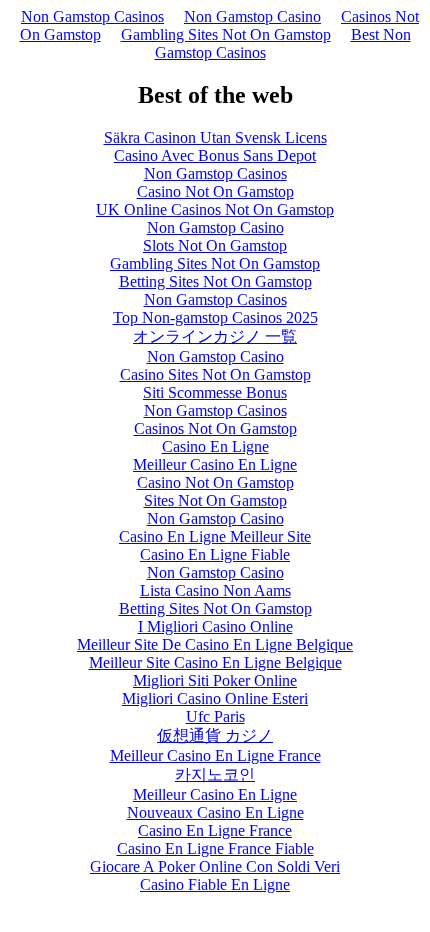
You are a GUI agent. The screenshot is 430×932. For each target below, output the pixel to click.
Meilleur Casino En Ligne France (215, 755)
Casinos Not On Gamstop (215, 428)
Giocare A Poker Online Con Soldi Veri (215, 866)
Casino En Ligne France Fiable (215, 848)
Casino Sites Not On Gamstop (215, 374)
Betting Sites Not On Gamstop (215, 281)
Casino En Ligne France (215, 830)
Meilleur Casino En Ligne (215, 464)
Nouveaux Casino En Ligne (215, 812)
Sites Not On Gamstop (215, 500)
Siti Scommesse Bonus (215, 392)
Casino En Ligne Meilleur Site (215, 536)
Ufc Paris (215, 716)
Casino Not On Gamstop (215, 191)
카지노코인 (215, 774)
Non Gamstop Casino (252, 16)
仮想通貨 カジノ (215, 735)
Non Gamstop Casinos (92, 16)
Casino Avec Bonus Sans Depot (215, 155)
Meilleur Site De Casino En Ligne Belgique (215, 644)
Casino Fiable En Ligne (215, 884)
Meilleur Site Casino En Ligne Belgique (215, 662)
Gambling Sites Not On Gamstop (226, 34)
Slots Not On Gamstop (215, 245)
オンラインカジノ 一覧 (215, 336)
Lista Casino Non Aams (215, 590)
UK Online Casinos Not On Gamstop (215, 209)
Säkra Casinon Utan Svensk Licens (215, 137)
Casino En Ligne (215, 446)
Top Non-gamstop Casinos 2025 (215, 317)
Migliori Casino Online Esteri (215, 698)
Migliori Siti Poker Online (215, 680)
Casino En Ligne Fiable (215, 554)
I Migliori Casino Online (215, 626)
